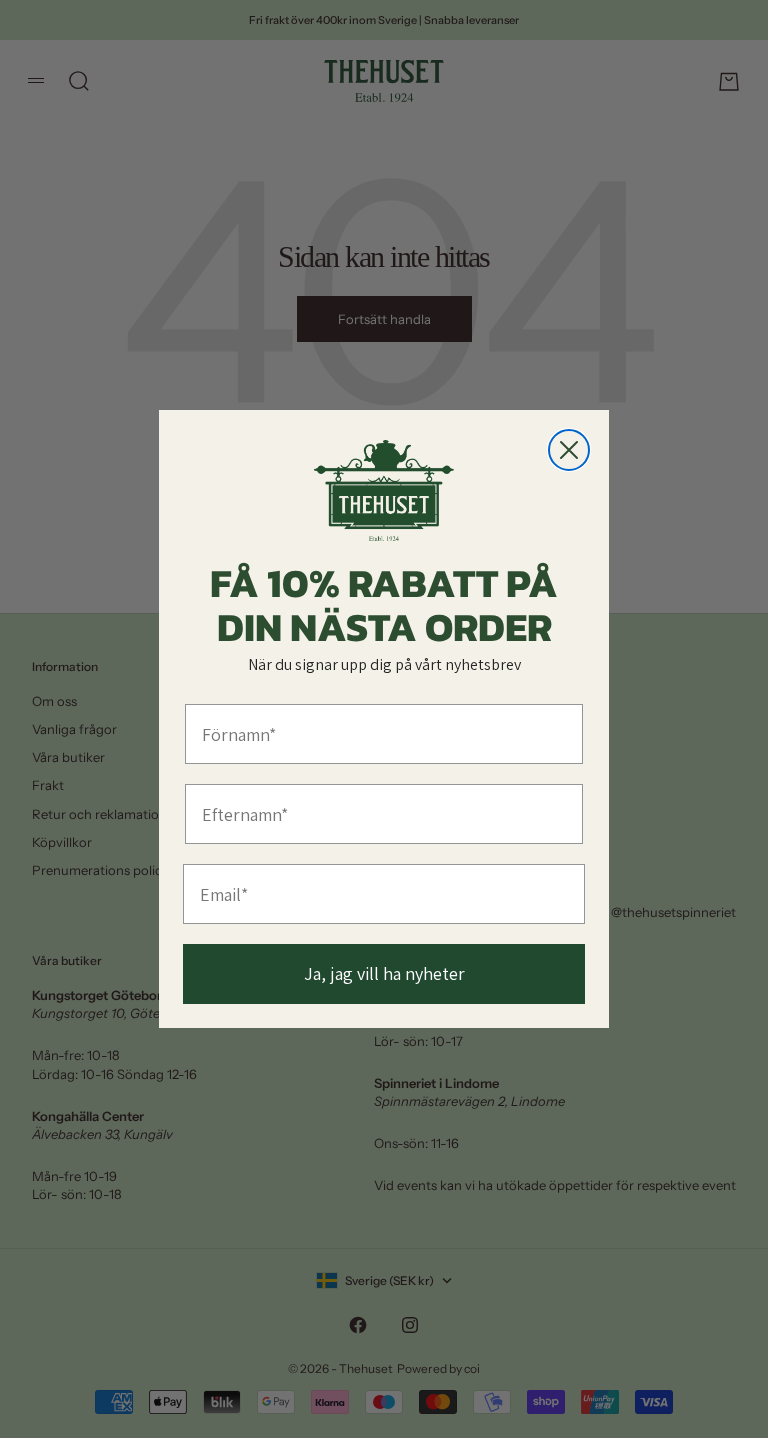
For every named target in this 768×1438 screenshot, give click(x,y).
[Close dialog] (569, 450)
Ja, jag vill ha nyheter (384, 973)
